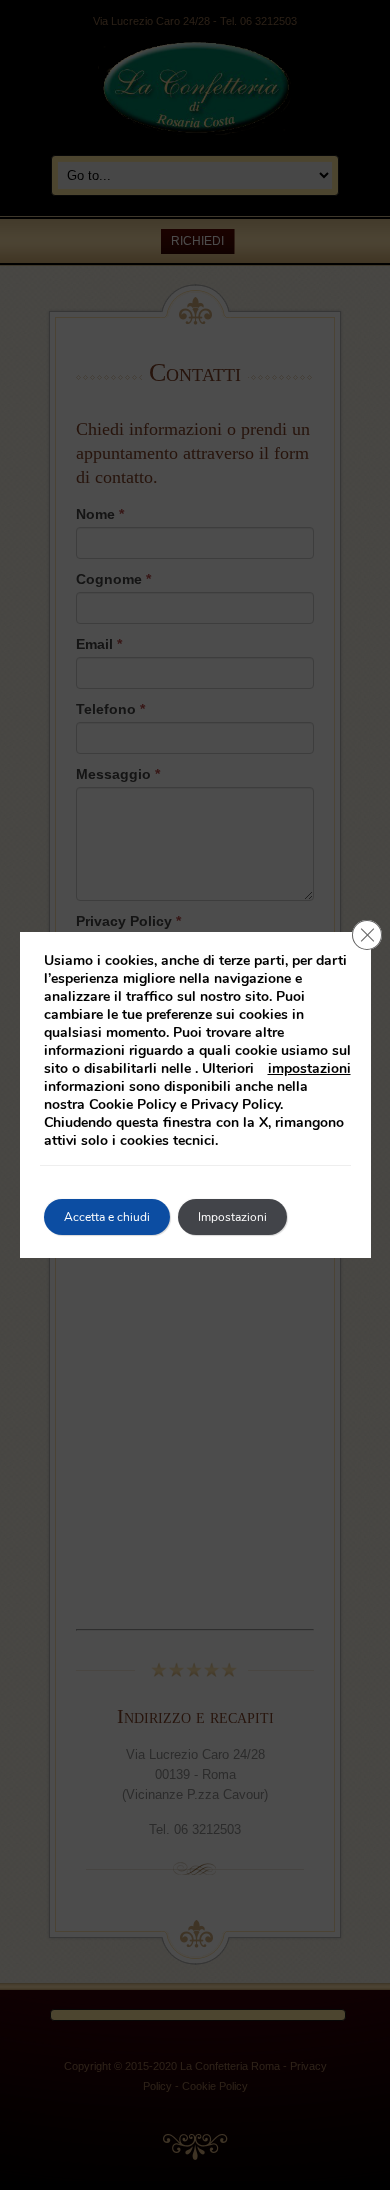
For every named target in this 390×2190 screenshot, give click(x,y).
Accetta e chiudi (107, 1217)
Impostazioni (232, 1217)
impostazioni (309, 1069)
